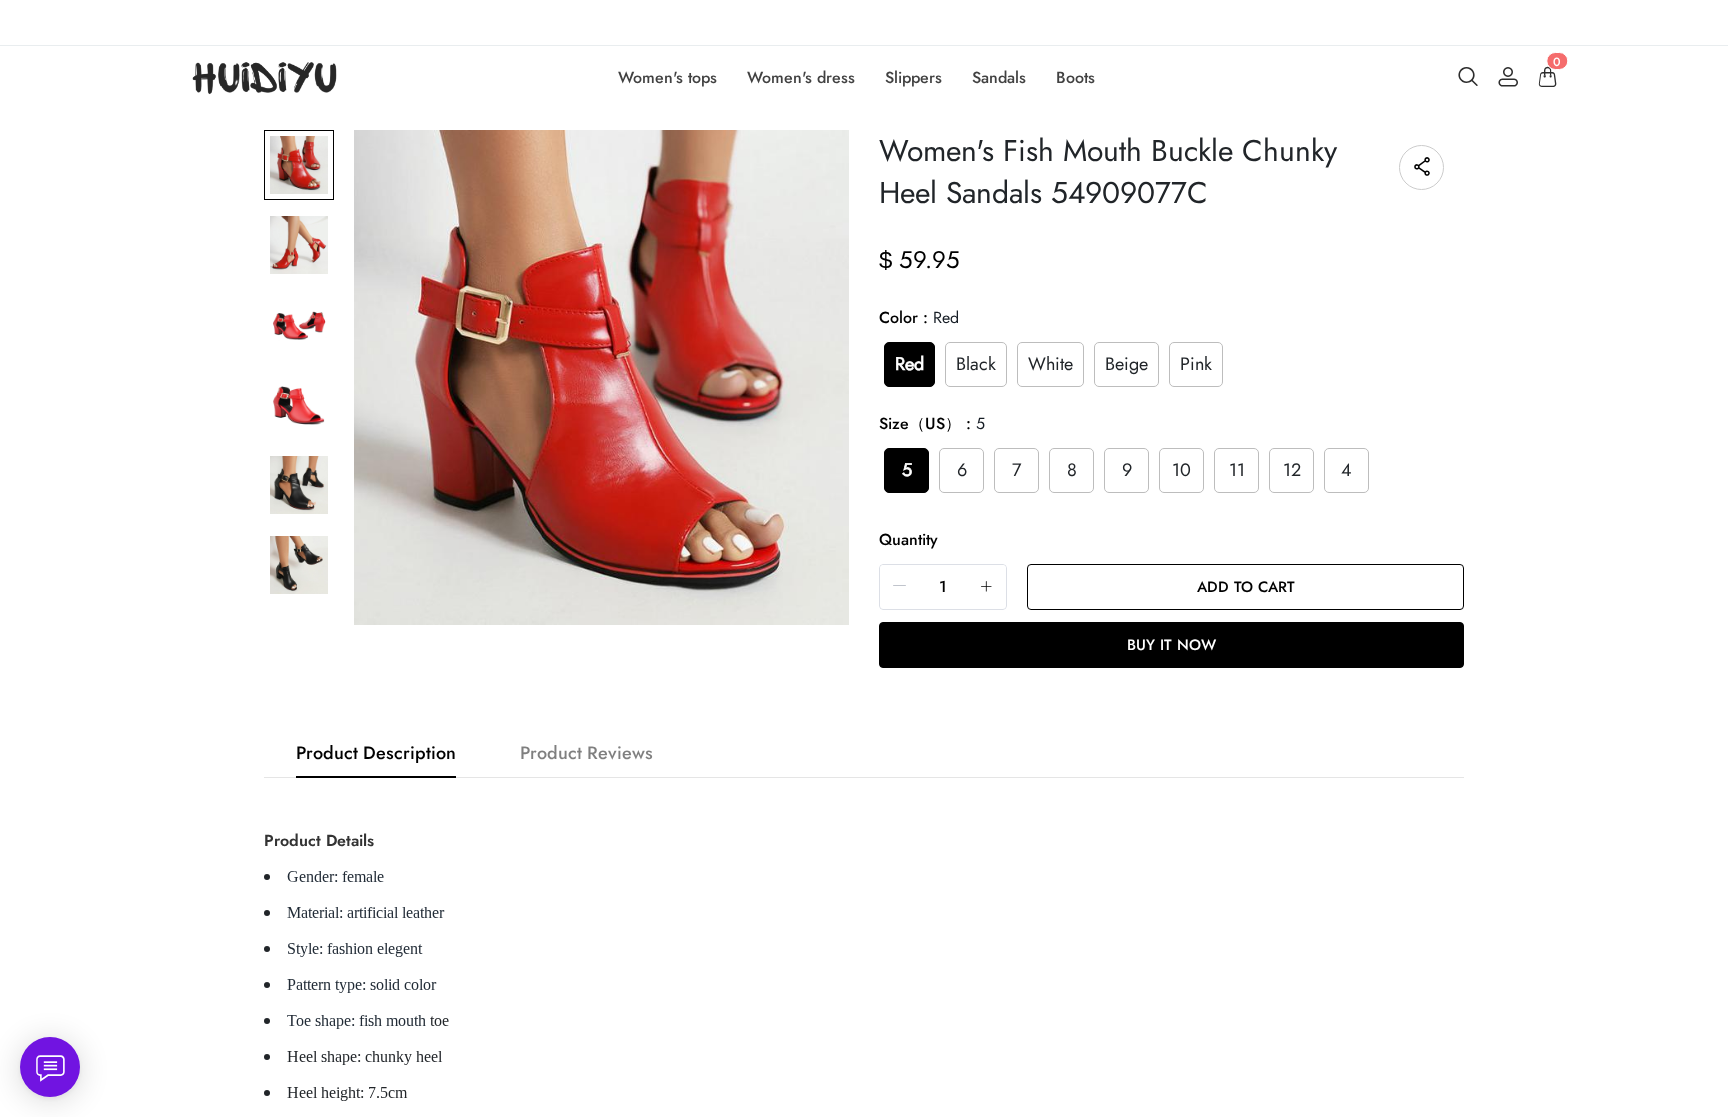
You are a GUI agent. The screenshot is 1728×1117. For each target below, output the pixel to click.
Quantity (908, 539)
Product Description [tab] (376, 753)
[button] (900, 586)
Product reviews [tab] (586, 753)
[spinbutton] (943, 587)
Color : (919, 317)
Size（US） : (932, 423)
